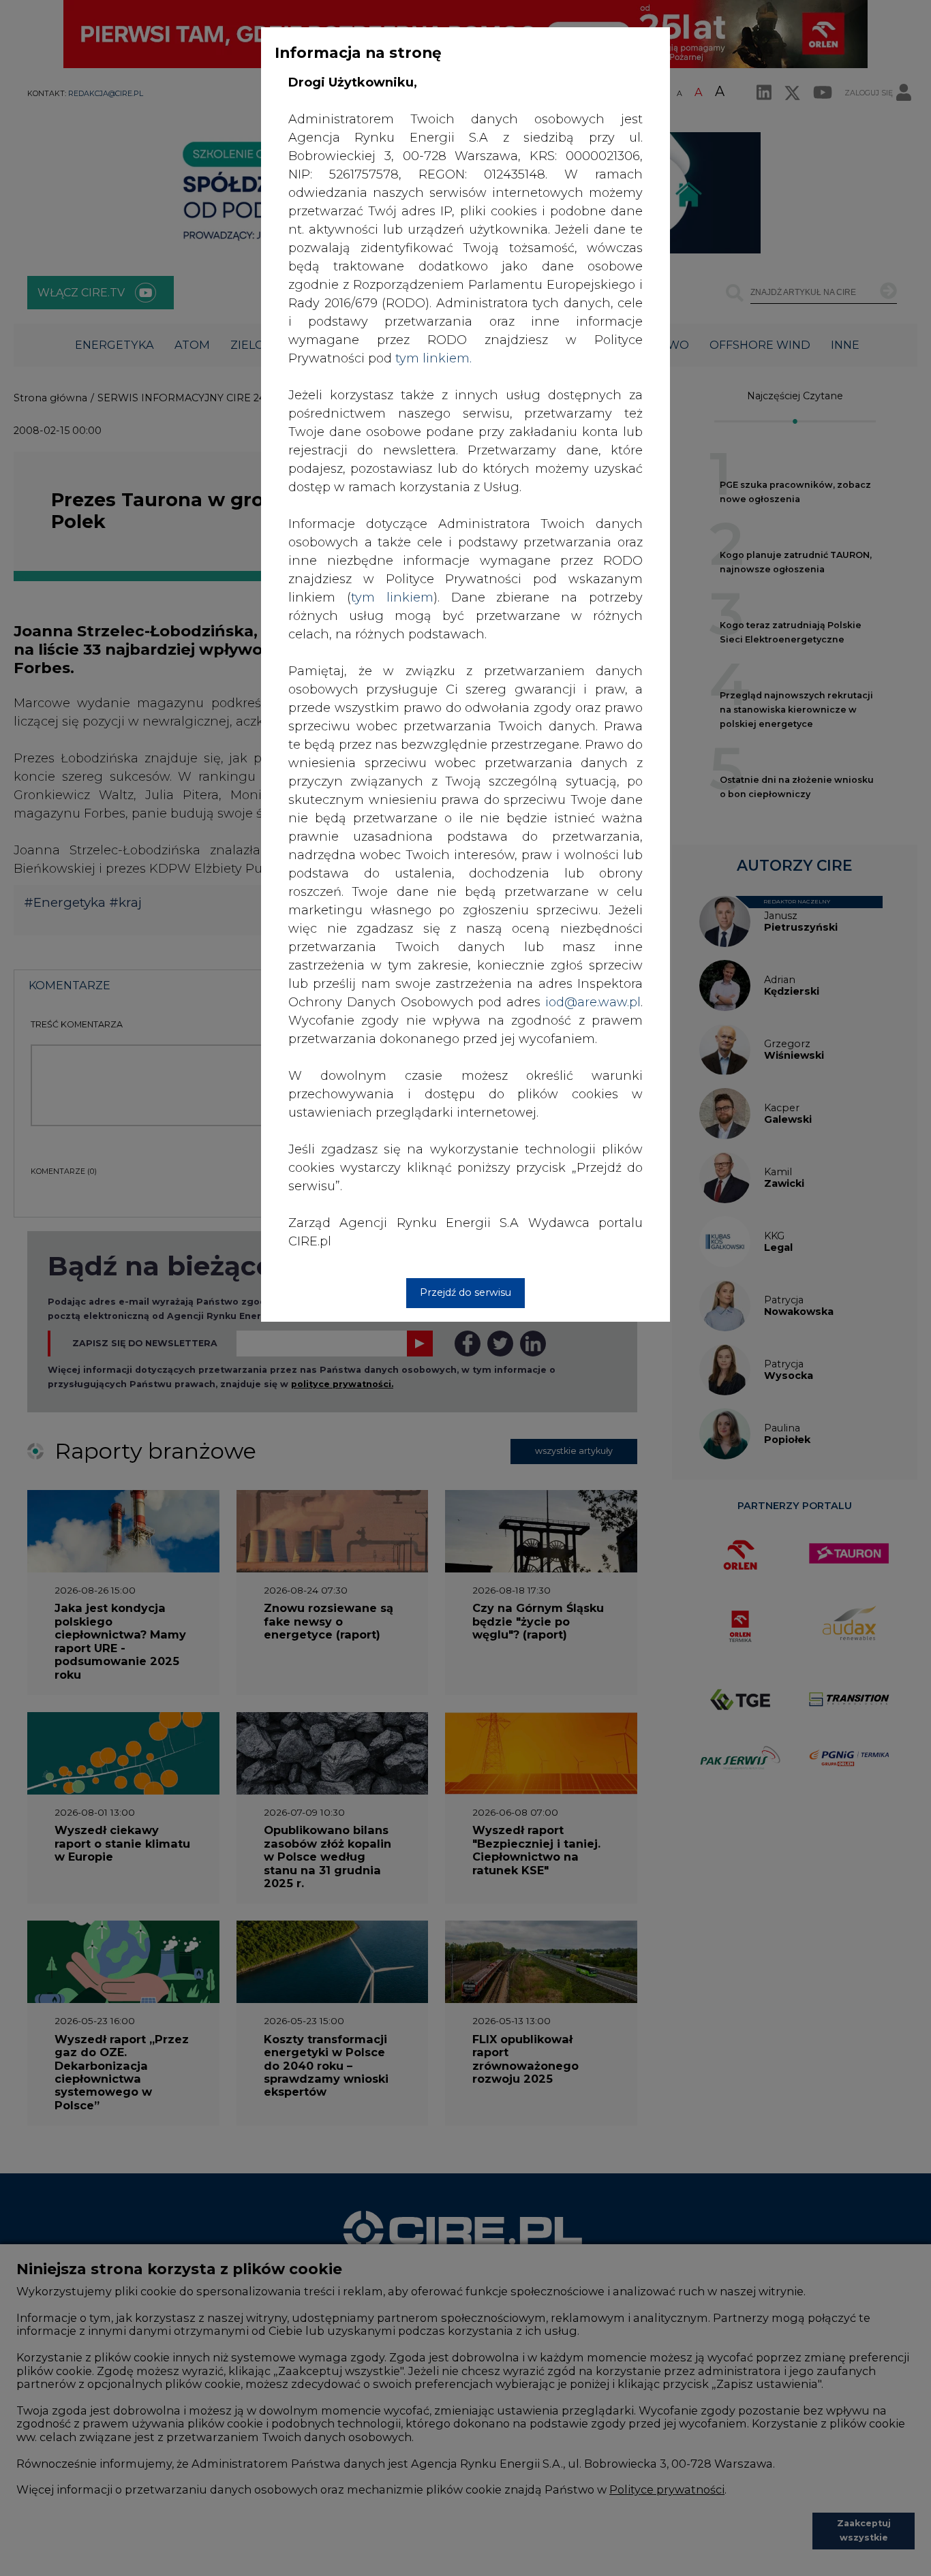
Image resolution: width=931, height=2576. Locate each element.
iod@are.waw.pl (593, 1002)
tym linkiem (392, 598)
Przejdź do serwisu (465, 1292)
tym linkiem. (433, 358)
